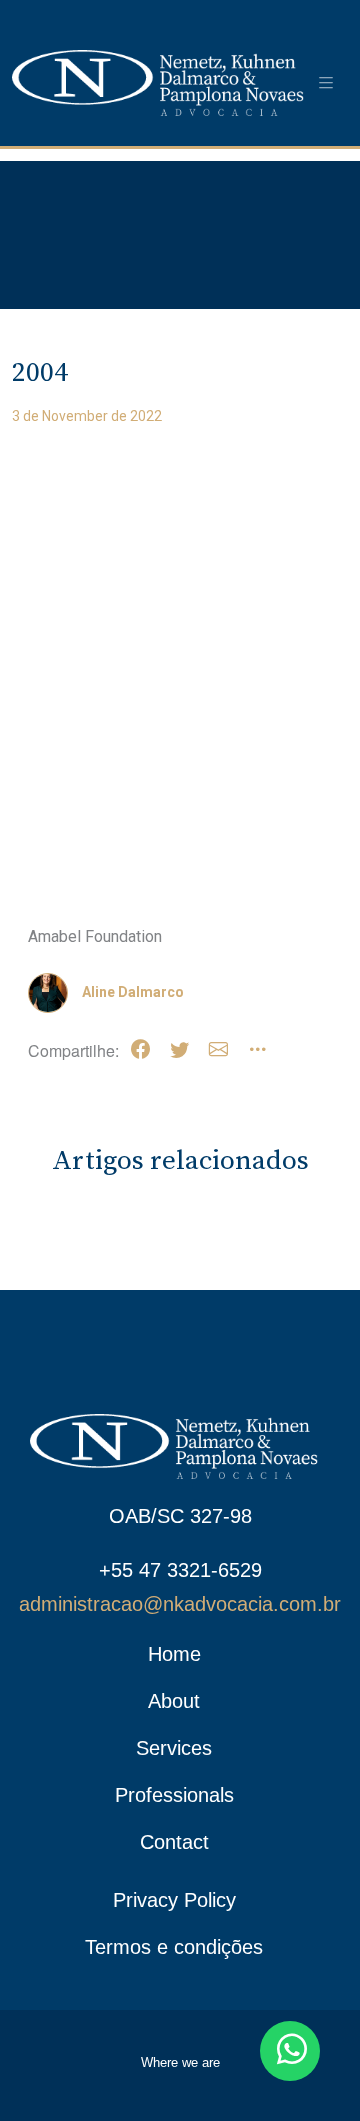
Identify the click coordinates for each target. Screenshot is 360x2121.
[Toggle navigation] (326, 83)
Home (174, 1654)
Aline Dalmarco (133, 992)
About (174, 1701)
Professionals (174, 1795)
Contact (174, 1842)
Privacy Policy (174, 1900)
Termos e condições (174, 1947)
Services (174, 1748)
